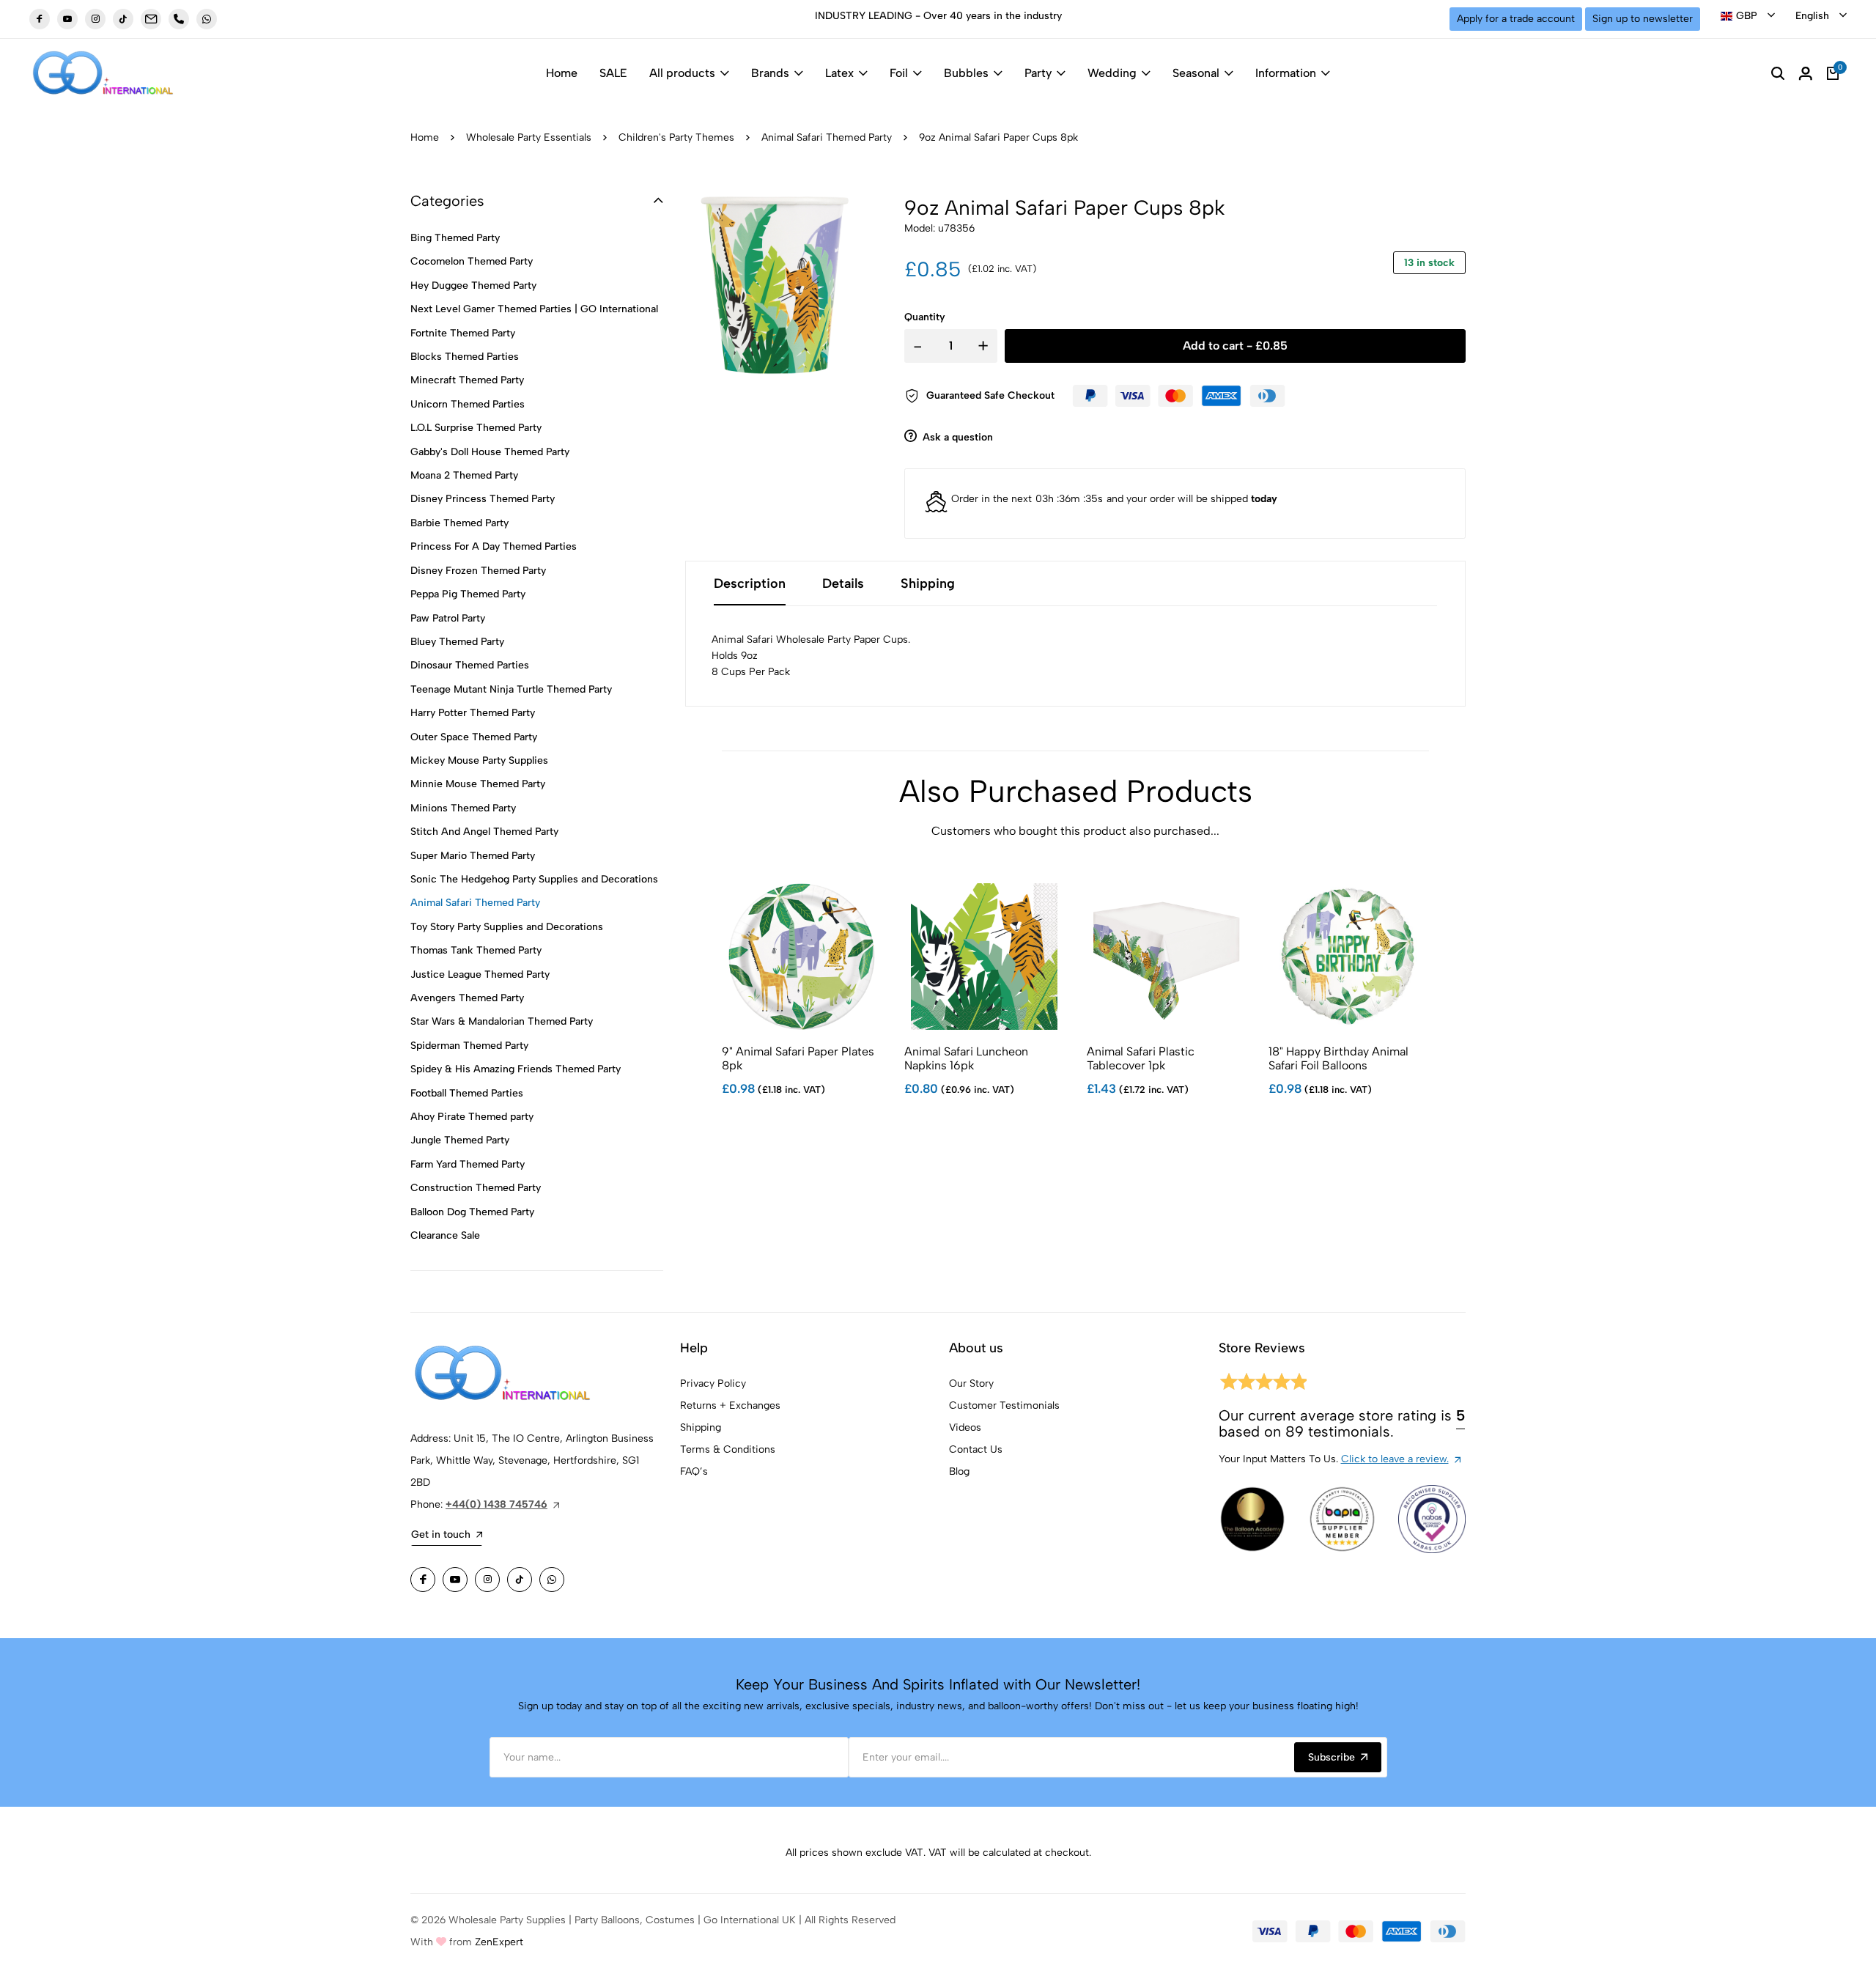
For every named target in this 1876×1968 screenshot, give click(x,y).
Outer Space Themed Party (474, 737)
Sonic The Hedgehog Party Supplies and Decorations (534, 879)
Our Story (971, 1383)
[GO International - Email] (151, 19)
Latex (839, 73)
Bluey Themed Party (457, 642)
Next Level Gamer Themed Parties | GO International (534, 309)
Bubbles (966, 73)
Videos (965, 1427)
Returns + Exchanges (730, 1405)
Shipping (701, 1427)
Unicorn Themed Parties (468, 404)
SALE (613, 73)
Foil (899, 73)
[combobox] (1748, 16)
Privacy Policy (713, 1383)
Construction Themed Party (476, 1188)
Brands (770, 73)
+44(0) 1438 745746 (496, 1504)
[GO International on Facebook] (423, 1580)
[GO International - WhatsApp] (207, 19)
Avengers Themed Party (467, 998)
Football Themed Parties (467, 1093)
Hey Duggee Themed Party (473, 285)
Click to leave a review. (1395, 1459)
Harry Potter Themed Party (473, 713)
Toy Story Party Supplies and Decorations (507, 927)
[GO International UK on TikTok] (123, 19)
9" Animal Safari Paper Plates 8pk (798, 1058)
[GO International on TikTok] (520, 1580)
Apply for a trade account (1516, 19)
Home (562, 73)
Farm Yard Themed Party (468, 1164)
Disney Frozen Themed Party (478, 571)
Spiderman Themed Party (469, 1046)
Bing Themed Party (455, 238)
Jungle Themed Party (460, 1140)
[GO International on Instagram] (487, 1580)
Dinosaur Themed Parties (470, 665)
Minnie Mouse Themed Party (478, 784)
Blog (959, 1471)
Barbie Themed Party (459, 523)
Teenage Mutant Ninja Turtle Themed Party (511, 689)
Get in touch (441, 1534)
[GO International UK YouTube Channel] (67, 19)
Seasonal (1196, 73)
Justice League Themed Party (480, 974)
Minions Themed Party (463, 808)
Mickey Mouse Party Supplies (479, 760)
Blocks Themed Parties (465, 357)
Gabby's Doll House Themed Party (490, 452)
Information (1286, 73)
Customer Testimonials (1004, 1405)
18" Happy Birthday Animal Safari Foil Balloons (1338, 1058)
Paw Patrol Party (448, 618)
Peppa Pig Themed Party (468, 594)
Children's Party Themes (676, 137)
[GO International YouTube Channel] (455, 1580)
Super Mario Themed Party (473, 856)
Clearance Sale (445, 1235)
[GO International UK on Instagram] (95, 19)
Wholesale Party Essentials (529, 137)
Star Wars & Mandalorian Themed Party (502, 1021)
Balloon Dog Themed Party (472, 1212)
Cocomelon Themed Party (472, 261)
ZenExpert (499, 1942)
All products (682, 73)
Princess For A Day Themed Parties (494, 546)
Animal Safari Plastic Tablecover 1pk (1141, 1058)
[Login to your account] (1806, 73)
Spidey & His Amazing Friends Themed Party (516, 1069)
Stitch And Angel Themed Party (484, 832)
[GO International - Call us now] (179, 19)
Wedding (1112, 73)
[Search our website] (1778, 73)
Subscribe (1332, 1757)
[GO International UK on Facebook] (40, 19)
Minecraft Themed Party (467, 380)
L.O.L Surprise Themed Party (476, 428)
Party (1038, 73)
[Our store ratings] (1263, 1384)
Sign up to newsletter (1643, 19)
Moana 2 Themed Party (464, 475)
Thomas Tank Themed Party (476, 950)
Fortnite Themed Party (463, 333)
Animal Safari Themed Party (827, 137)
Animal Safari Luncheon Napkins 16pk (966, 1058)
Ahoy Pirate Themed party (472, 1117)
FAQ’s (694, 1471)
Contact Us (976, 1449)
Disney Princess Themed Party (483, 499)
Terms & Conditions (728, 1449)
